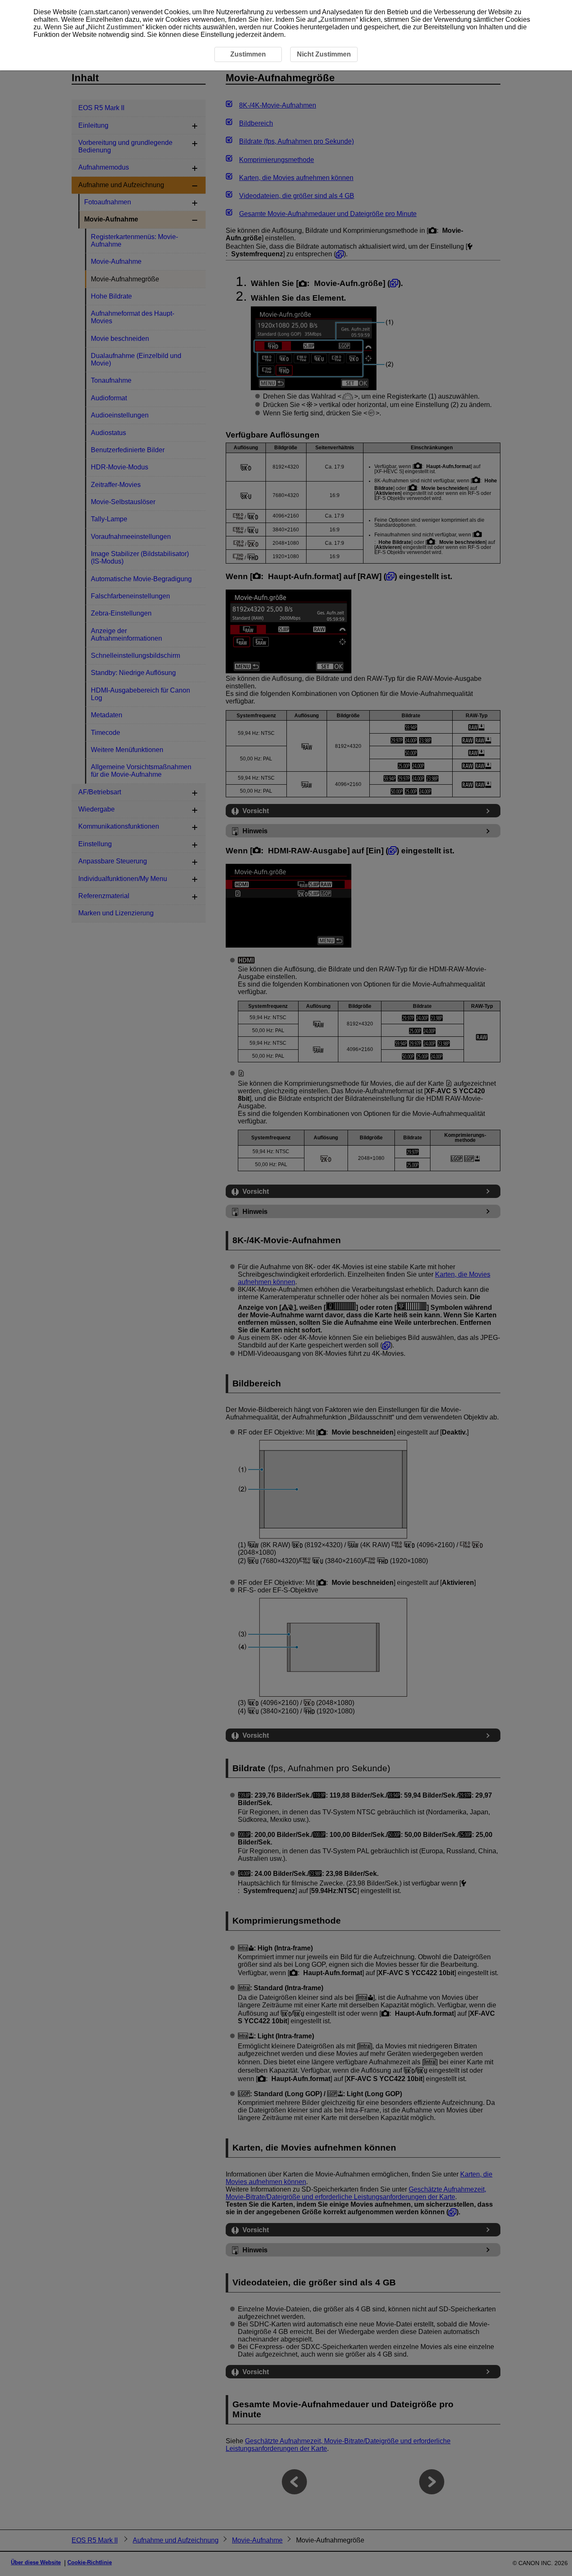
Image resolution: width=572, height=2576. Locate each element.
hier (266, 19)
